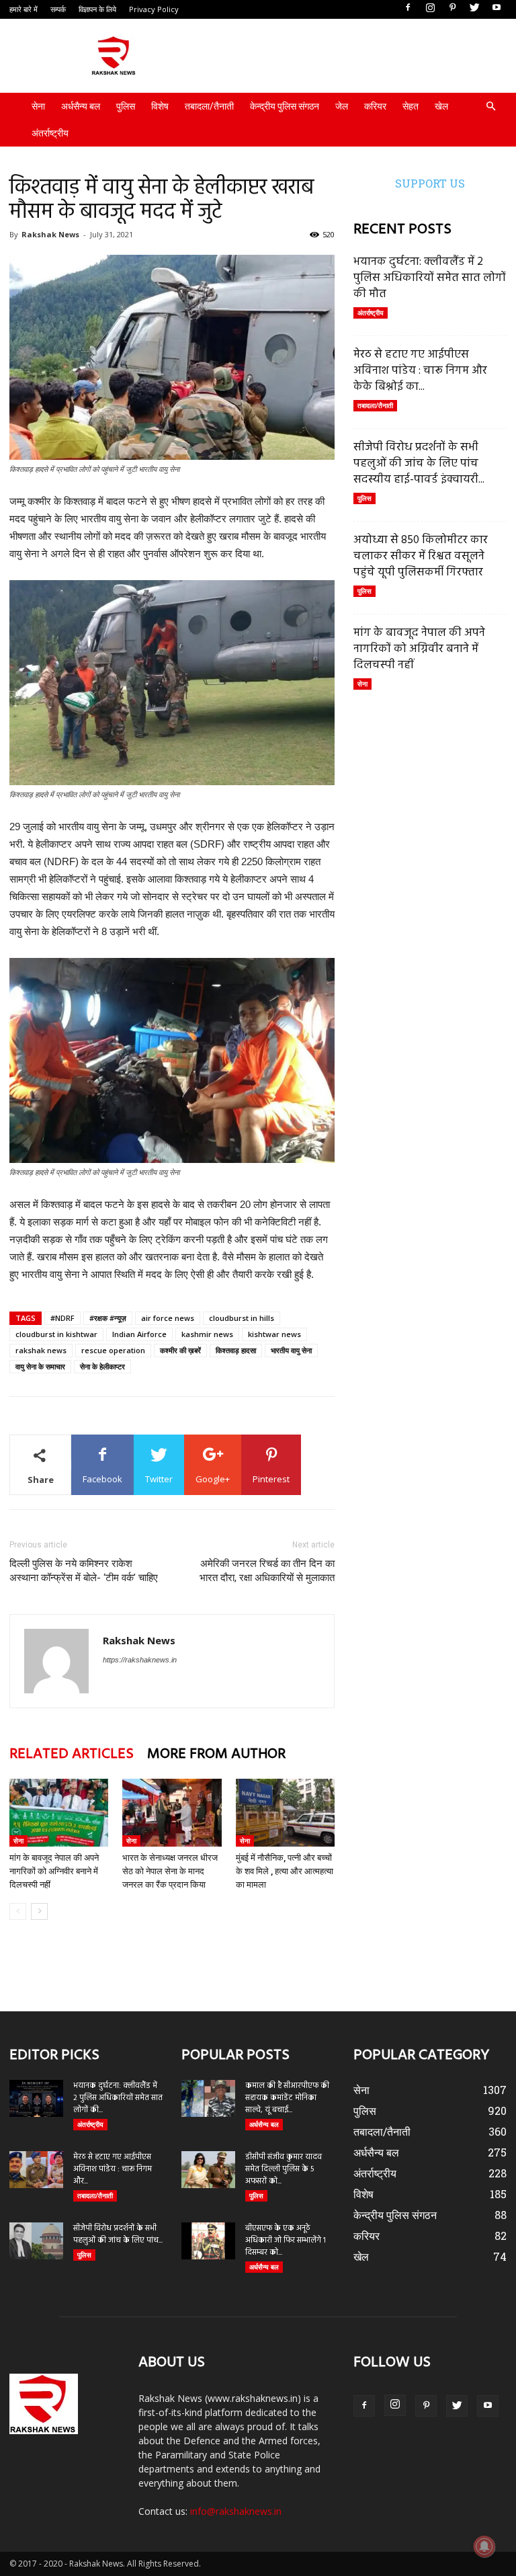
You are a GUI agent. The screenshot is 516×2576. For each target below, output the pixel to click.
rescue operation (113, 1350)
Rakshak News (50, 234)
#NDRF (62, 1318)
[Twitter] (474, 8)
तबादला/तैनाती (209, 106)
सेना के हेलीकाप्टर (102, 1366)
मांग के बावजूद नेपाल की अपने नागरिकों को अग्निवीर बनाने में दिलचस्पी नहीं (54, 1871)
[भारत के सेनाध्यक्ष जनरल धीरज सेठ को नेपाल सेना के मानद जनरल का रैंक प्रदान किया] (172, 1813)
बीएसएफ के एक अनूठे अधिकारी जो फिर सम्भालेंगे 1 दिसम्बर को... (286, 2241)
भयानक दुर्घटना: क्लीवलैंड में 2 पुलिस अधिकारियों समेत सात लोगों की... (118, 2098)
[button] (490, 107)
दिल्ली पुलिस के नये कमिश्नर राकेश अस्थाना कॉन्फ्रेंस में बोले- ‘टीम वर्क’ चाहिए (84, 1571)
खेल (441, 106)
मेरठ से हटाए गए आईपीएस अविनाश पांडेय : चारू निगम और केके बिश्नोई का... (420, 371)
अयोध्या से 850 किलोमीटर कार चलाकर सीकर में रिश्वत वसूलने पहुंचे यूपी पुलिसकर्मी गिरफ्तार (421, 556)
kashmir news (207, 1334)
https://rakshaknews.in (140, 1660)
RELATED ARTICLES (72, 1754)
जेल (342, 106)
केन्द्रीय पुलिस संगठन (285, 106)
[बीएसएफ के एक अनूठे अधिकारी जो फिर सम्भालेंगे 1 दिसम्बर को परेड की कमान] (208, 2241)
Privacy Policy (154, 9)
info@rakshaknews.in (236, 2511)
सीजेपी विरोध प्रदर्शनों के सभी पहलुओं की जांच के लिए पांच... (118, 2235)
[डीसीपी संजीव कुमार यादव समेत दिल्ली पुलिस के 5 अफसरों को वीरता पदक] (208, 2170)
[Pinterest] (452, 8)
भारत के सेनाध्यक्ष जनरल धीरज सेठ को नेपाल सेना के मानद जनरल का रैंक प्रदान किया (170, 1871)
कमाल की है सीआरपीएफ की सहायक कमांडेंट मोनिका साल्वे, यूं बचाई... (287, 2098)
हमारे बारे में (24, 9)
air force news (168, 1318)
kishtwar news (274, 1334)
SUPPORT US (430, 183)
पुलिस (126, 106)
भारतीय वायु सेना (291, 1350)
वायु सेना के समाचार (40, 1366)
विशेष (160, 106)
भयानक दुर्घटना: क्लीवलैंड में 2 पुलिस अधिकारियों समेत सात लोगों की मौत (430, 278)
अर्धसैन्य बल (81, 106)
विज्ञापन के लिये (97, 9)
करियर (375, 106)
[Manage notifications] (484, 2546)
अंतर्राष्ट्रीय (50, 133)
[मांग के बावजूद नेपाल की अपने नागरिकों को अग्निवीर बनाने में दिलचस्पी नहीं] (59, 1813)
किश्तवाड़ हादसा (236, 1350)
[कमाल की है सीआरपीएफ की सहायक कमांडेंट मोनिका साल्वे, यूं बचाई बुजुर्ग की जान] (208, 2098)
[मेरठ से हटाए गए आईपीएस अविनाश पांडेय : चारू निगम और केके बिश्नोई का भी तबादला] (36, 2170)
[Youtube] (497, 8)
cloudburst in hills (242, 1318)
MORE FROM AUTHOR (216, 1754)
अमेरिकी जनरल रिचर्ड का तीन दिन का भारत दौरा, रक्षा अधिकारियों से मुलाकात (267, 1571)
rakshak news (41, 1350)
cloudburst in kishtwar (56, 1334)
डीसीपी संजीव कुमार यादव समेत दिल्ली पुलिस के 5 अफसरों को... (284, 2169)
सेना (38, 106)
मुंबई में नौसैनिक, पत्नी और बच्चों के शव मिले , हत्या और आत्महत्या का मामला (285, 1871)
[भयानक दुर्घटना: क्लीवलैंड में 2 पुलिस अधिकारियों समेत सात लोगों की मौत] (36, 2098)
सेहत (411, 106)
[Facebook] (408, 8)
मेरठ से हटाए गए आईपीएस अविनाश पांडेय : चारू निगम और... (113, 2169)
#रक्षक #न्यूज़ (108, 1318)
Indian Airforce (139, 1334)
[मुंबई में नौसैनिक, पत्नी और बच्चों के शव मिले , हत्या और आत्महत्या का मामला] (285, 1813)
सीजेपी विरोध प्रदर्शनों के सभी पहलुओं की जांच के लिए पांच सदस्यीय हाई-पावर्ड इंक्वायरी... (419, 464)
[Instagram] (430, 8)
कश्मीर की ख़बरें (180, 1350)
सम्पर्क (58, 9)
